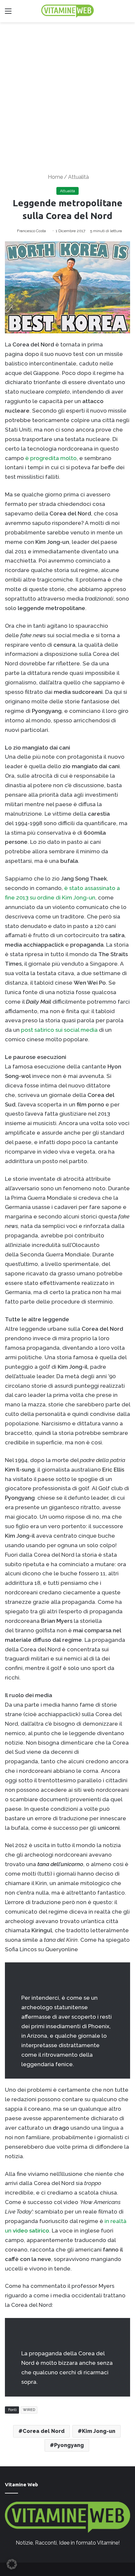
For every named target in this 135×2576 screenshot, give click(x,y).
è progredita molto (51, 458)
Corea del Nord (44, 2431)
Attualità (78, 177)
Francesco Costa (31, 231)
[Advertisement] (67, 93)
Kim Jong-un (99, 2431)
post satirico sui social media (59, 1030)
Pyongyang (69, 2445)
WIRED (29, 2410)
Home (55, 177)
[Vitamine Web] (67, 11)
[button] (12, 2564)
